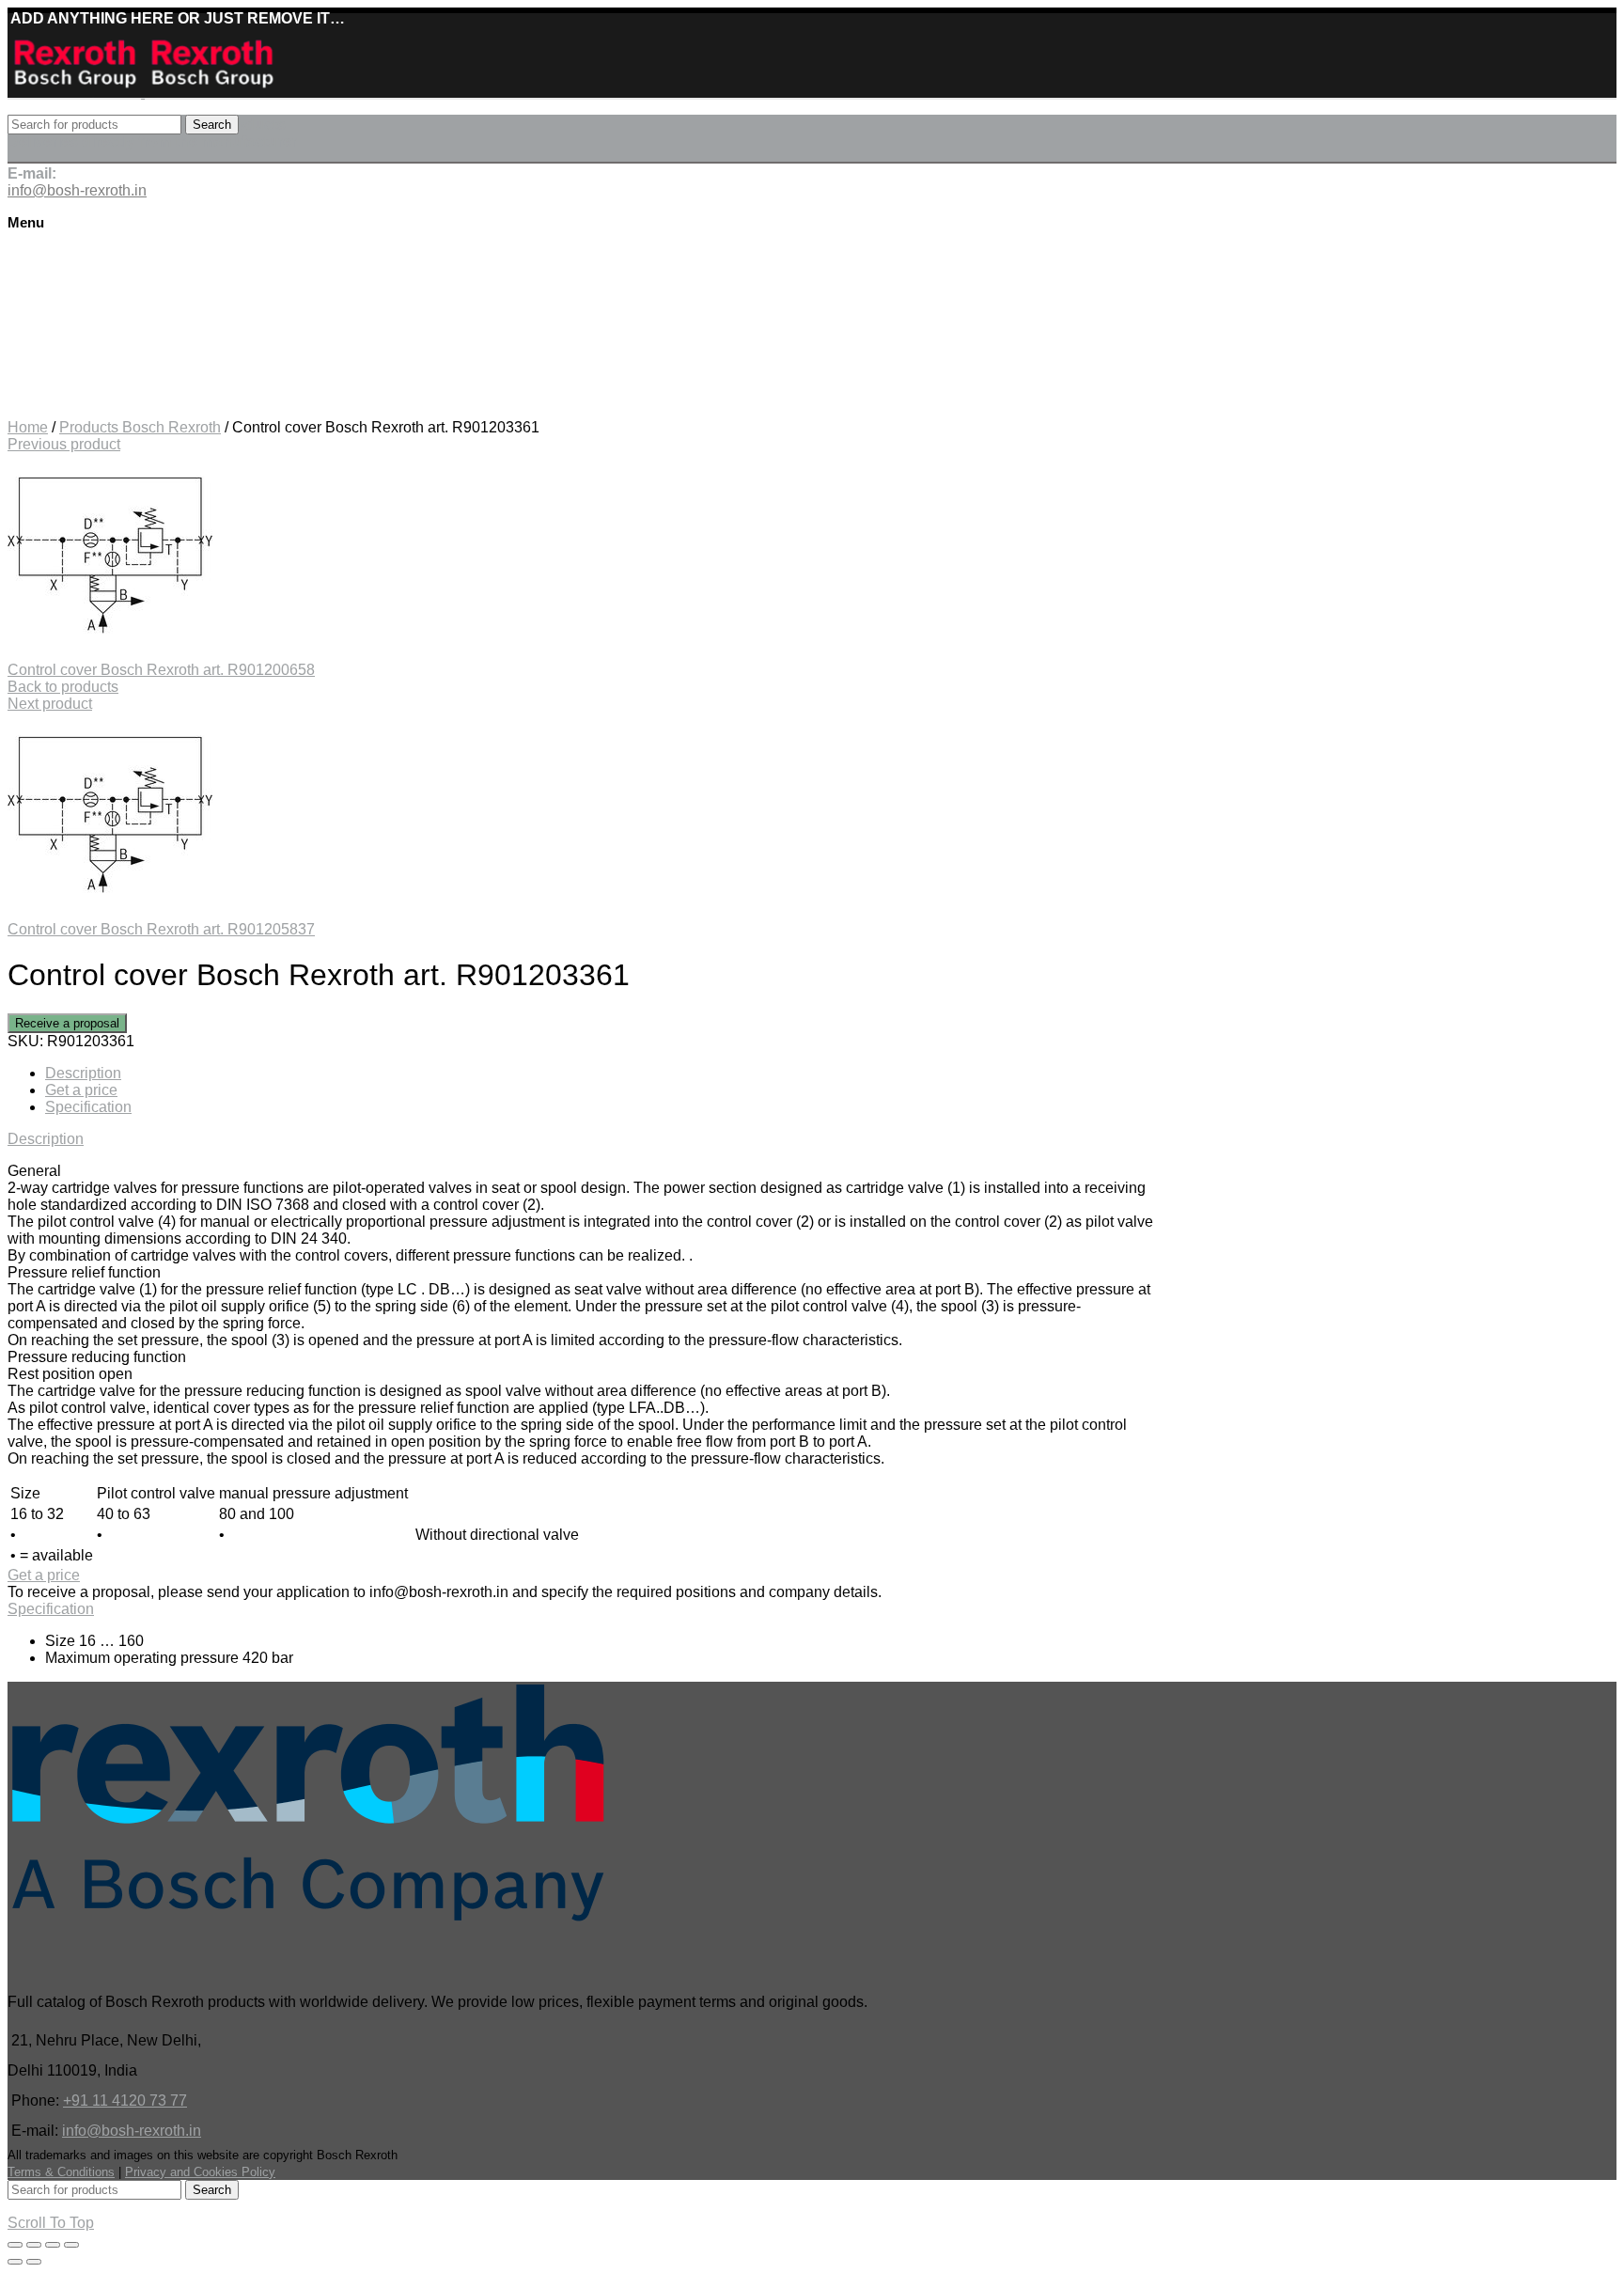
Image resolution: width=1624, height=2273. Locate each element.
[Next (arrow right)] (34, 2262)
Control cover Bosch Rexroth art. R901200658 (161, 670)
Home (28, 427)
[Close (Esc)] (15, 2245)
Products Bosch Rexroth (140, 427)
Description (83, 1073)
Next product (50, 704)
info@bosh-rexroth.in (132, 2131)
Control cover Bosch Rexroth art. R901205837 (161, 929)
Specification (88, 1107)
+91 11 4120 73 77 (125, 2101)
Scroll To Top (51, 2223)
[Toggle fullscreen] (53, 2245)
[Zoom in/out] (71, 2245)
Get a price (81, 1090)
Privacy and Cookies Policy (200, 2172)
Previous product (64, 444)
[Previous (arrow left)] (15, 2262)
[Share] (34, 2245)
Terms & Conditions (61, 2172)
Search (212, 125)
